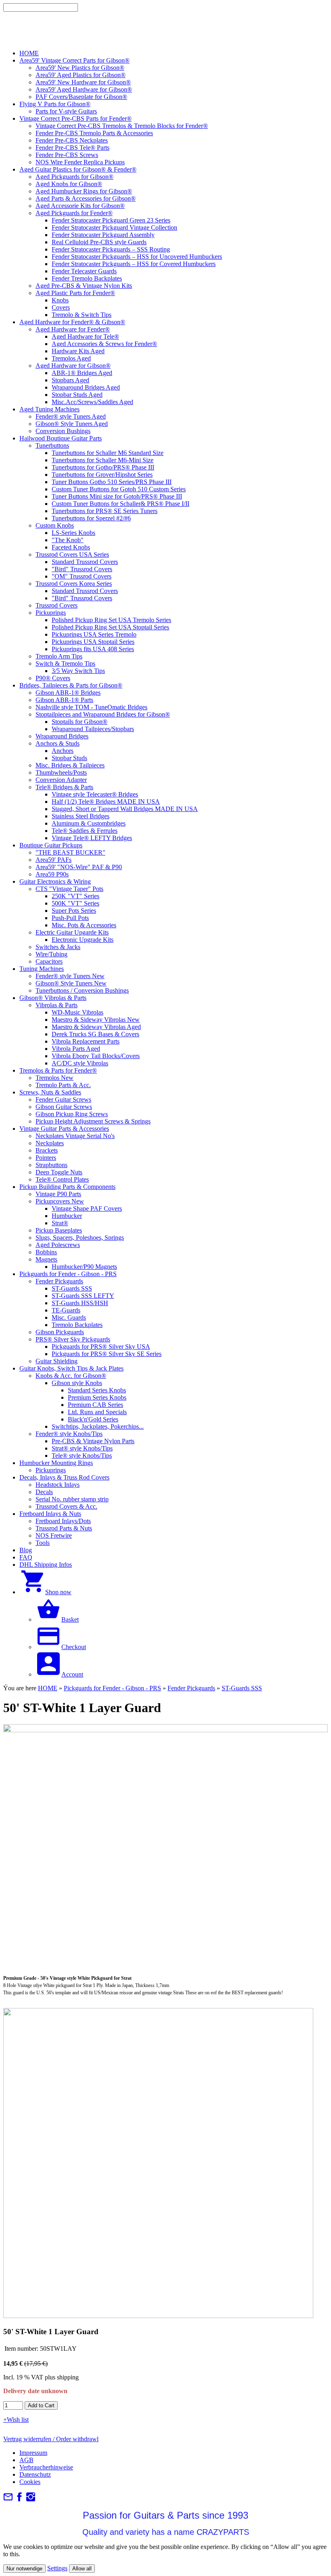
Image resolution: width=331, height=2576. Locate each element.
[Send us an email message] (8, 2499)
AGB (26, 2460)
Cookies (30, 2482)
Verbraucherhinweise (46, 2467)
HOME (48, 1688)
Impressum (33, 2453)
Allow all (82, 2569)
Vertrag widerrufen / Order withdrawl (51, 2439)
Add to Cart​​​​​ (41, 2405)
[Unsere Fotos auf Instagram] (31, 2499)
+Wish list (16, 2420)
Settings (57, 2568)
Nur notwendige (24, 2569)
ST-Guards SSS (242, 1688)
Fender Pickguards (191, 1688)
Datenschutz (35, 2474)
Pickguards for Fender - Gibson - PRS (112, 1688)
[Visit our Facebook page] (19, 2499)
